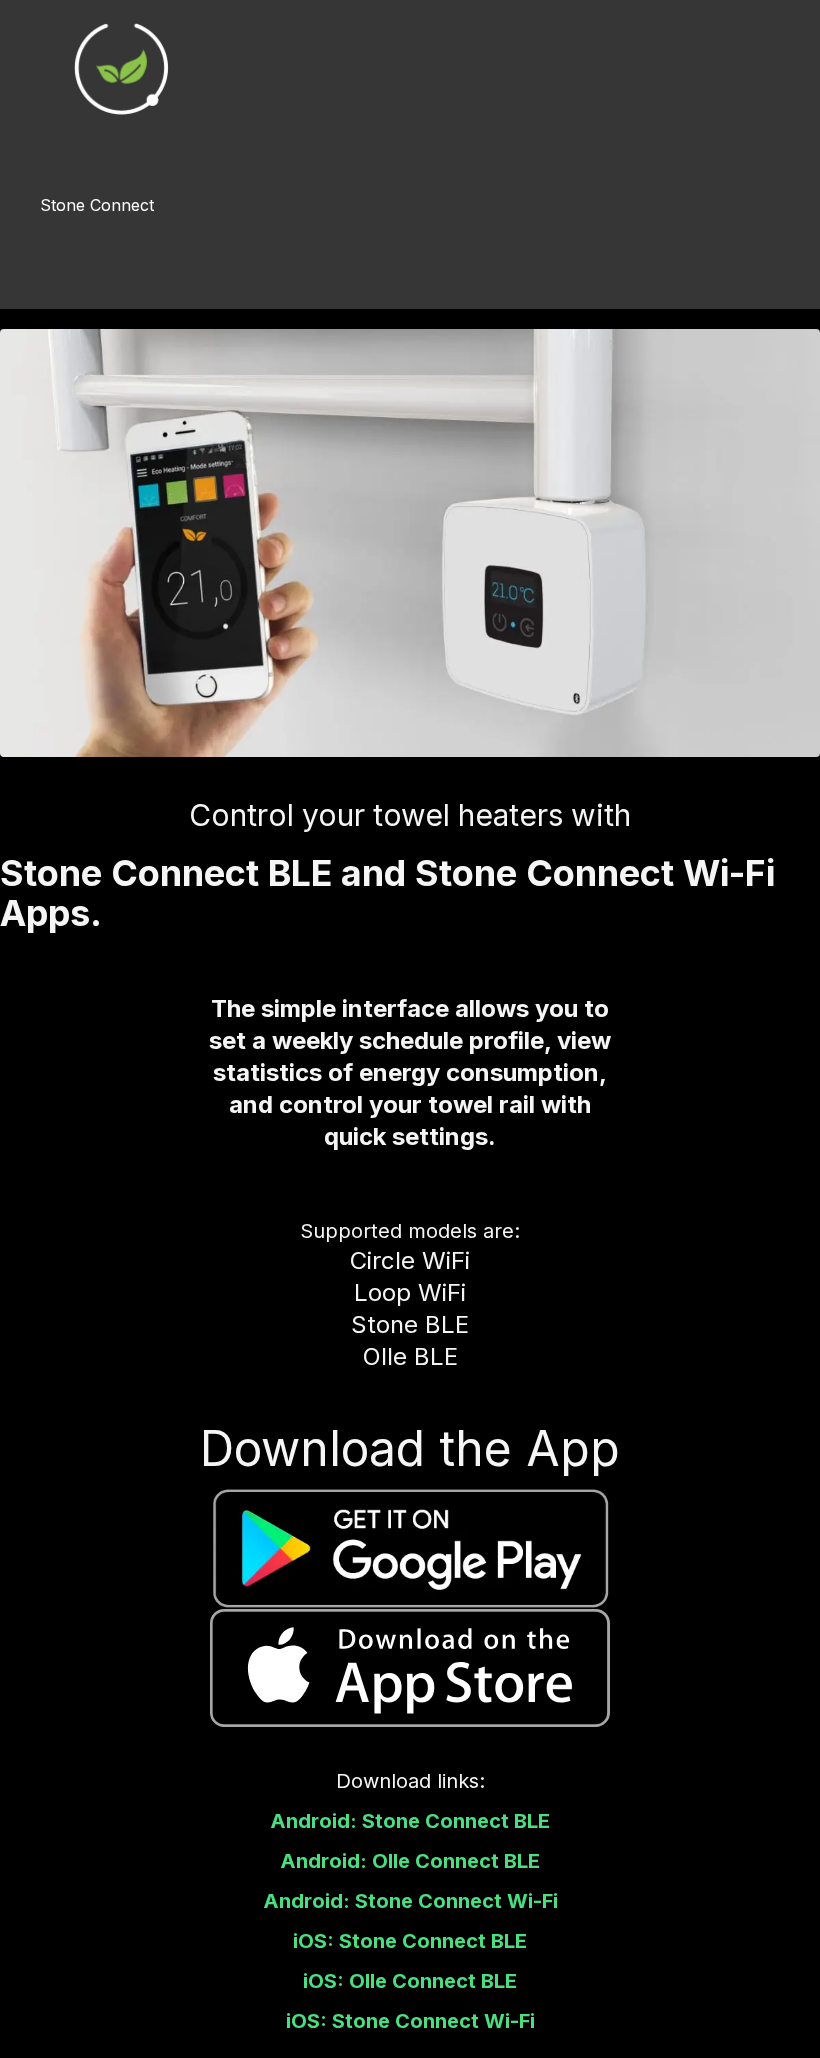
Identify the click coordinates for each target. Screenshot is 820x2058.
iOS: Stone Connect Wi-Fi (410, 2021)
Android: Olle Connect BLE (410, 1861)
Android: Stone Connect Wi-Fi (410, 1901)
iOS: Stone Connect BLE (410, 1941)
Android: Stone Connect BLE (410, 1821)
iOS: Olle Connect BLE (410, 1981)
